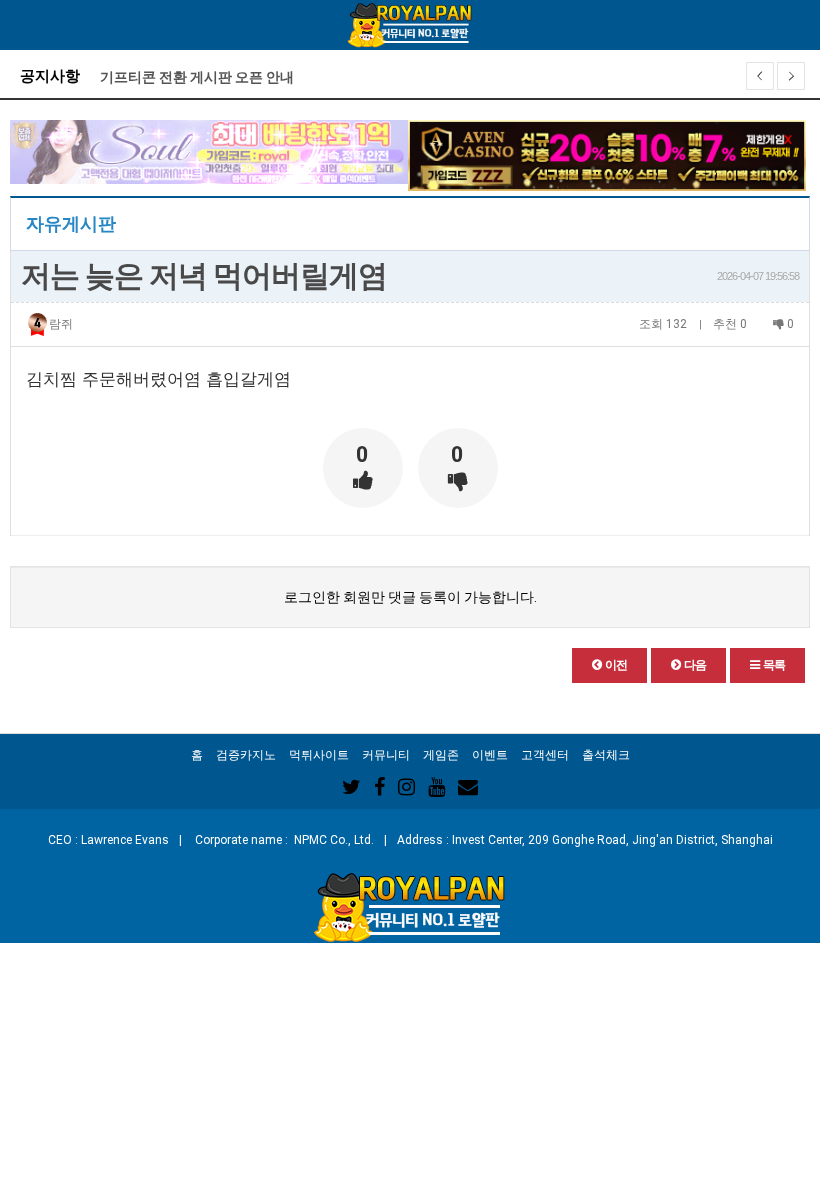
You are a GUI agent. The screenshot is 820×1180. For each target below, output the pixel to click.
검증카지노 (246, 755)
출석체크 (606, 755)
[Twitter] (351, 787)
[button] (609, 665)
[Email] (468, 787)
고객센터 (545, 755)
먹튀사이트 (319, 755)
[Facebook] (379, 787)
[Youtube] (436, 787)
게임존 (441, 755)
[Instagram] (406, 787)
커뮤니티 (386, 755)
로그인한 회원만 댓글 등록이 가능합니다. (410, 597)
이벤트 (490, 755)
